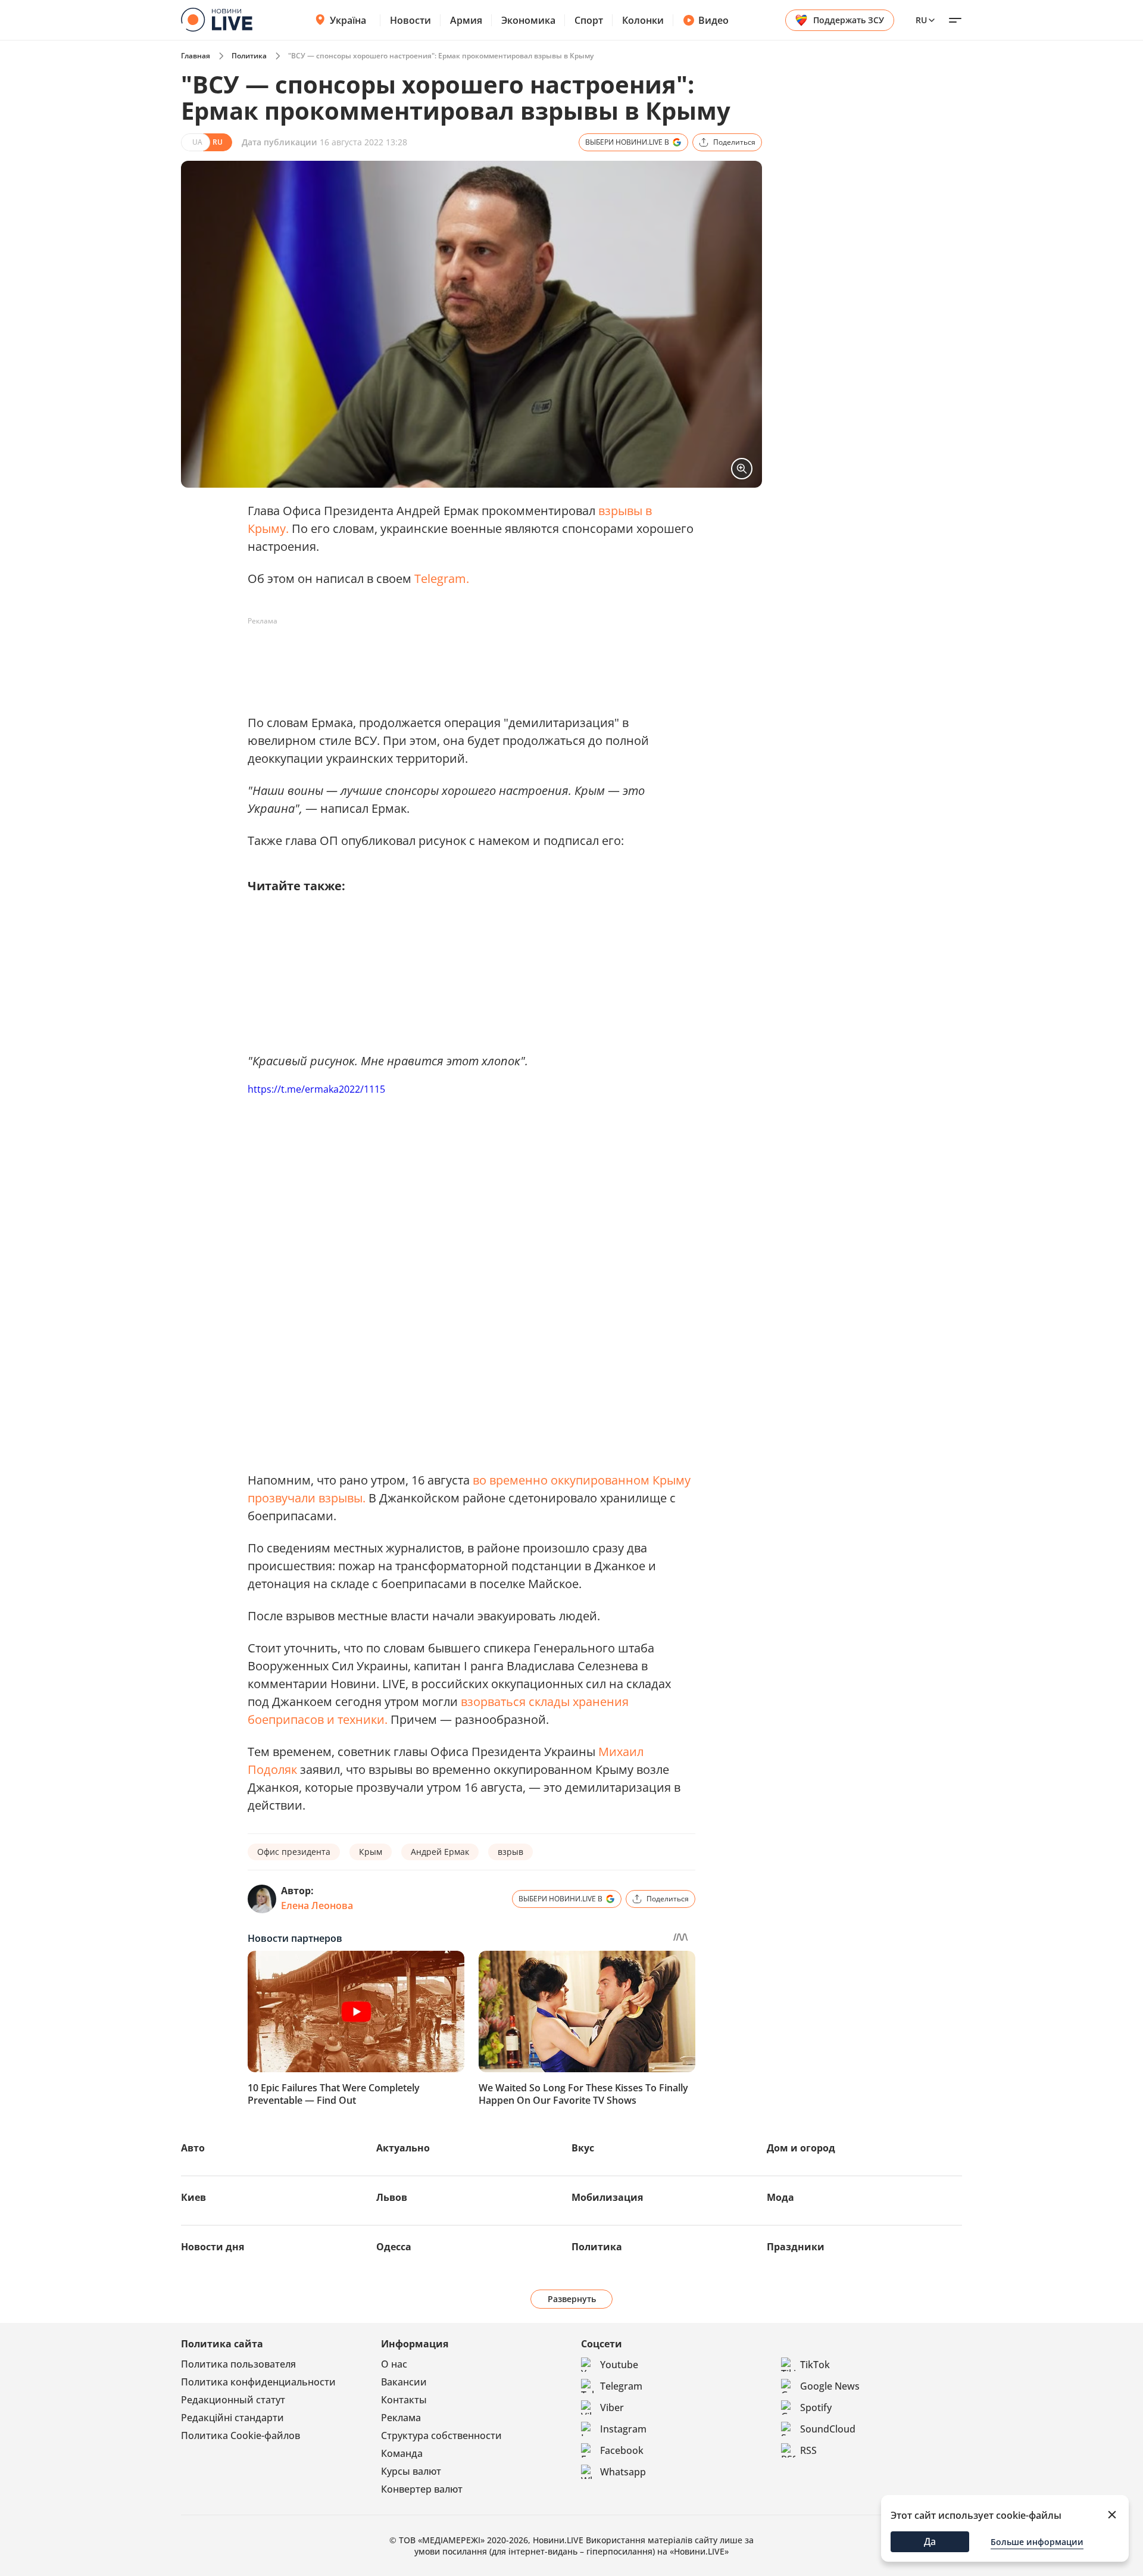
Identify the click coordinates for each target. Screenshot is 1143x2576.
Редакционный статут (233, 2400)
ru (921, 20)
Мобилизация (607, 2197)
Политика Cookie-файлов (241, 2435)
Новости (410, 20)
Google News (830, 2386)
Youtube (619, 2365)
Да (930, 2541)
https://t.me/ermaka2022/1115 (316, 1089)
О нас (394, 2364)
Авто (193, 2148)
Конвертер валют (422, 2489)
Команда (402, 2453)
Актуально (403, 2148)
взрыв (510, 1852)
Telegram (621, 2386)
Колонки (643, 20)
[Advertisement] (464, 657)
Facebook (622, 2450)
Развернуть (572, 2299)
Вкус (583, 2148)
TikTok (815, 2365)
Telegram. (442, 578)
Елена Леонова (317, 1906)
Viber (612, 2407)
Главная (196, 56)
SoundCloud (828, 2429)
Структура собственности (441, 2435)
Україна (348, 20)
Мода (780, 2197)
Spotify (816, 2407)
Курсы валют (411, 2471)
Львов (392, 2197)
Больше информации (1037, 2542)
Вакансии (404, 2382)
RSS (808, 2450)
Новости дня (213, 2247)
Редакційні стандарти (232, 2418)
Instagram (623, 2429)
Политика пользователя (238, 2364)
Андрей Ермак (440, 1852)
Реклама (401, 2418)
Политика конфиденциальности (258, 2382)
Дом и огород (801, 2148)
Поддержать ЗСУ (849, 20)
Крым (371, 1852)
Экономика (528, 20)
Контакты (404, 2400)
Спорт (589, 20)
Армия (466, 20)
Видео (713, 20)
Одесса (394, 2247)
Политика (249, 56)
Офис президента (294, 1852)
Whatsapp (623, 2472)
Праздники (796, 2247)
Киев (193, 2197)
